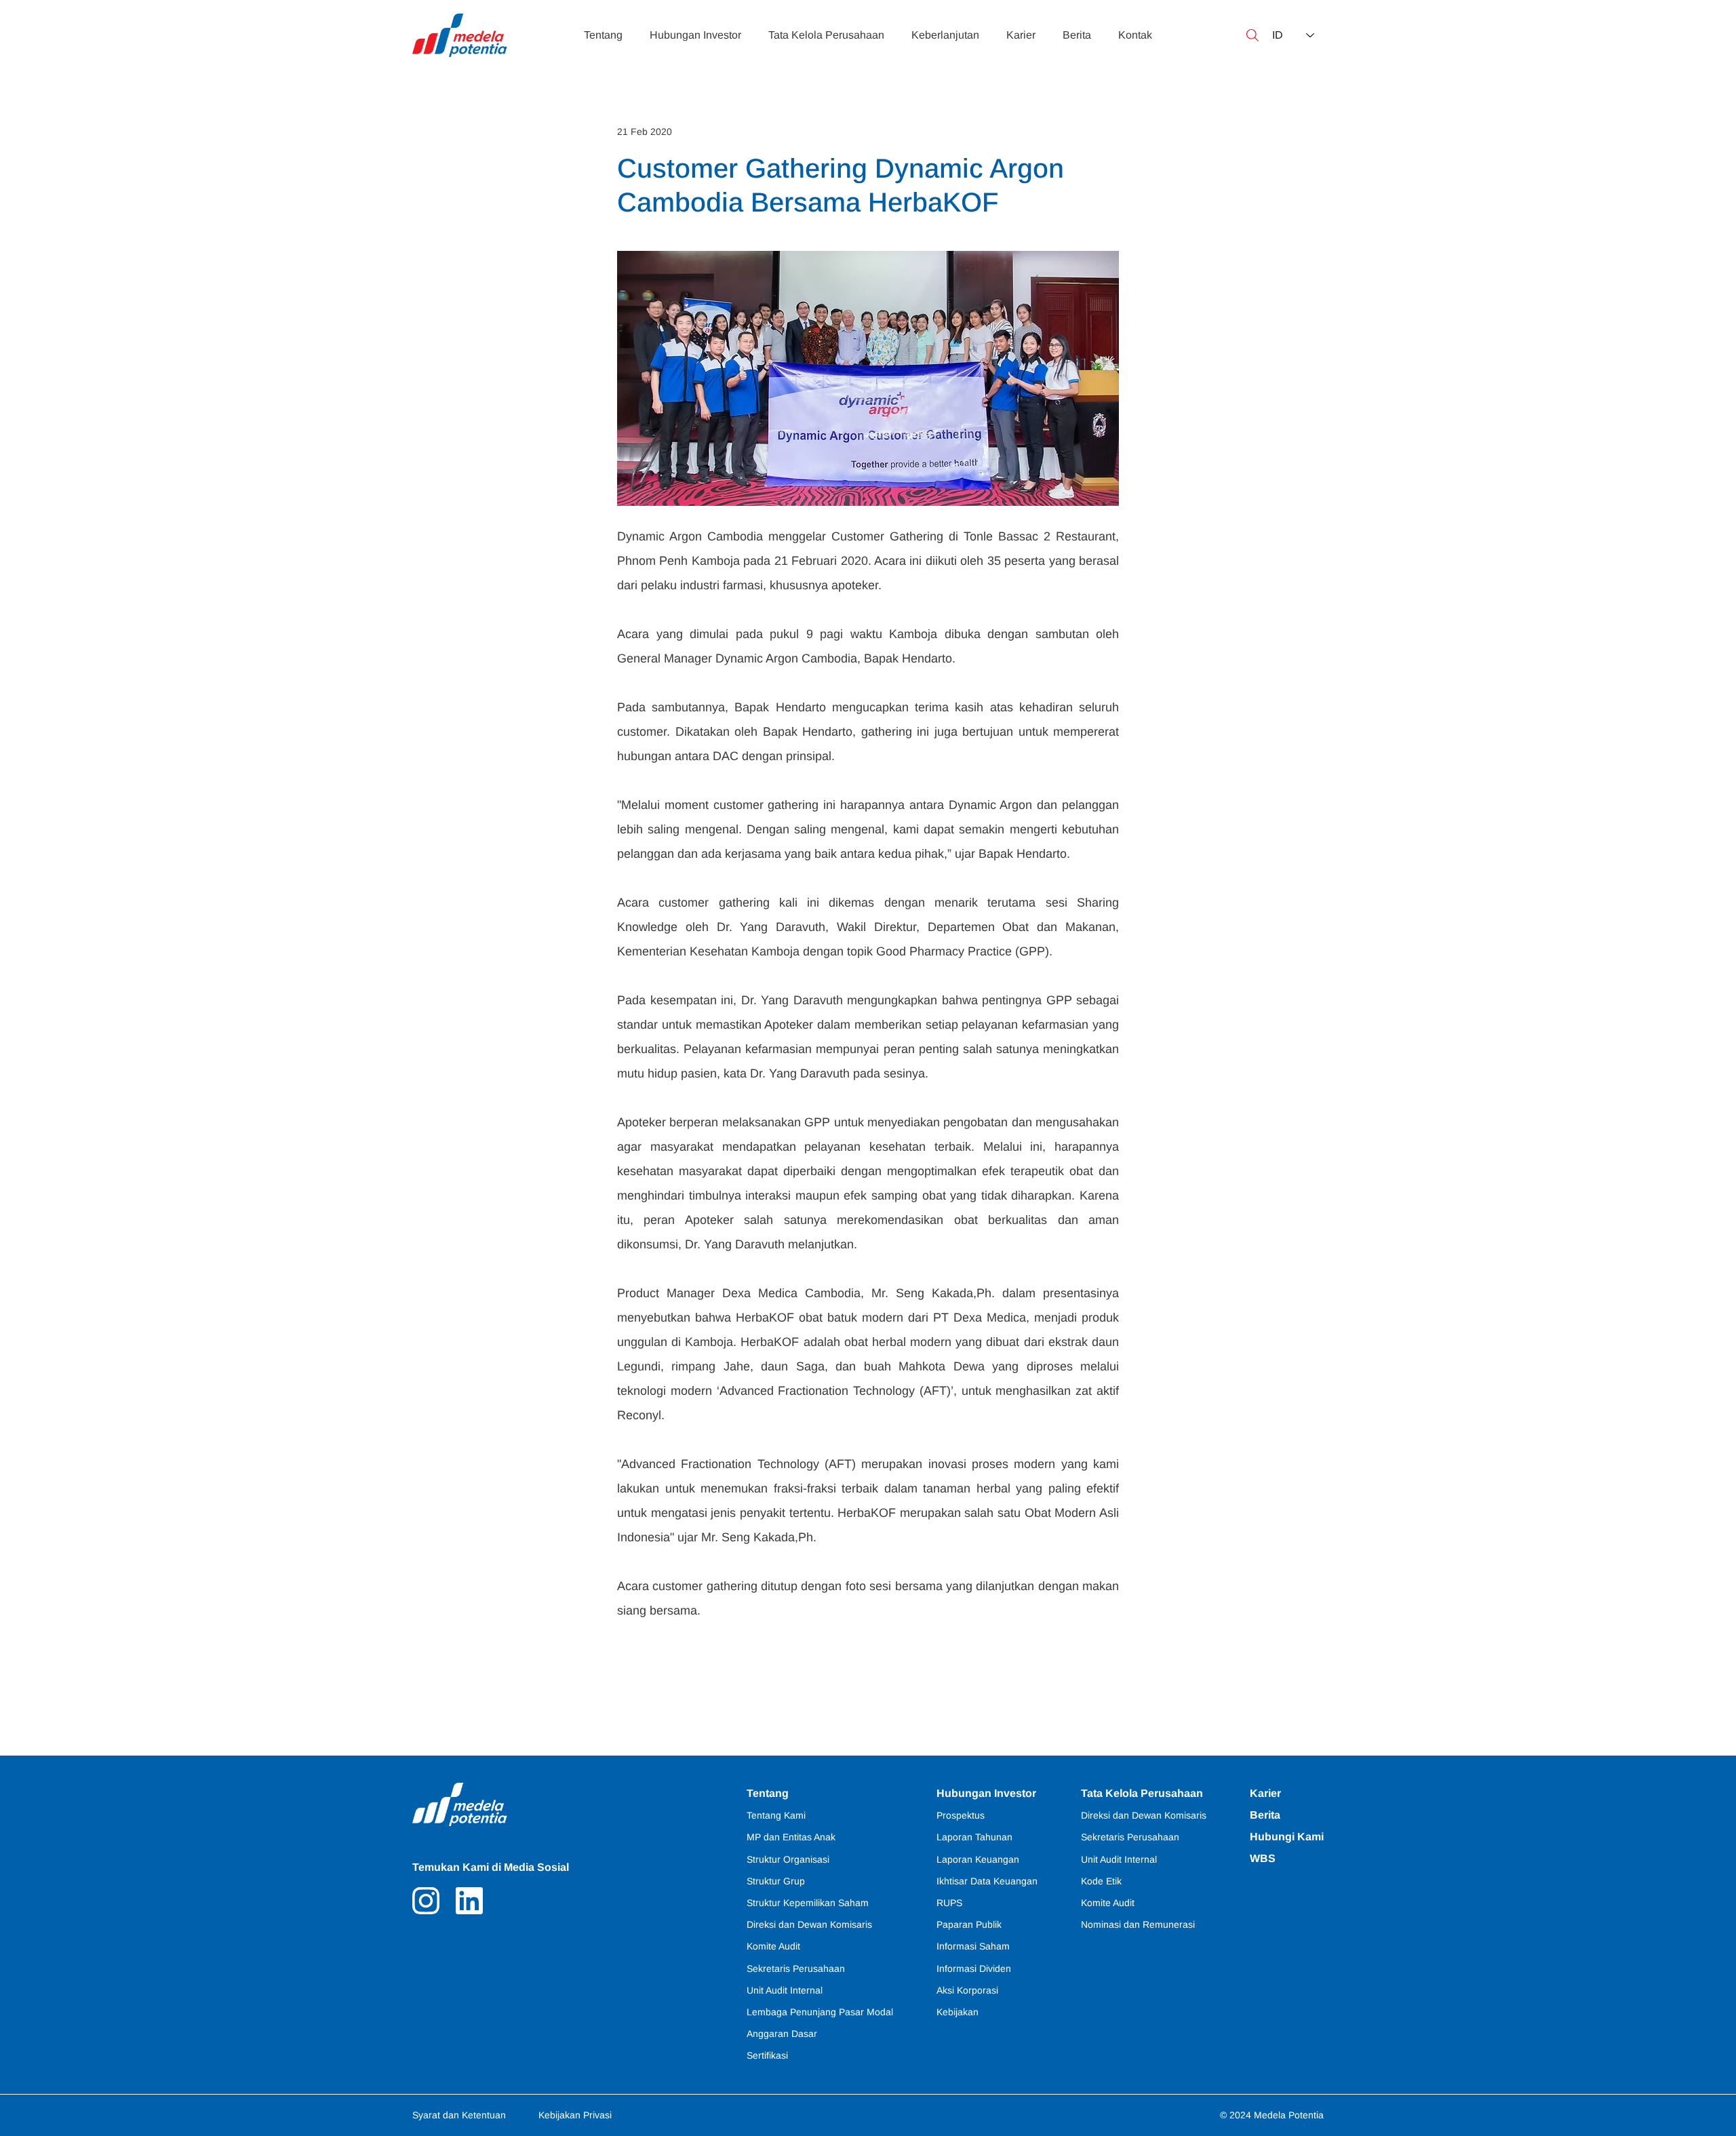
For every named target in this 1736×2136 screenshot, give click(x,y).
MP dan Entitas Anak (791, 1837)
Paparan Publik (969, 1924)
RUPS (949, 1903)
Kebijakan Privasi (575, 2115)
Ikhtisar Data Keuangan (987, 1881)
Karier (1265, 1793)
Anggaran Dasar (782, 2034)
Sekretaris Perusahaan (1130, 1837)
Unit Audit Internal (1119, 1859)
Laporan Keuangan (978, 1859)
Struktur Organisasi (788, 1859)
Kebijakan (958, 2012)
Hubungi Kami (1287, 1837)
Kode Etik (1101, 1881)
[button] (1252, 35)
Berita (1265, 1815)
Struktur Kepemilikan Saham (808, 1903)
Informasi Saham (973, 1946)
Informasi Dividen (974, 1969)
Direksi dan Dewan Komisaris (1144, 1815)
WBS (1263, 1858)
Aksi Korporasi (967, 1990)
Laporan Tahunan (974, 1837)
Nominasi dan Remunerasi (1138, 1924)
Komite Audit (1108, 1903)
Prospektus (961, 1815)
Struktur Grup (776, 1881)
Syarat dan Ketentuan (459, 2115)
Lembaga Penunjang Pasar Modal (820, 2012)
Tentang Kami (776, 1815)
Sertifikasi (767, 2055)
